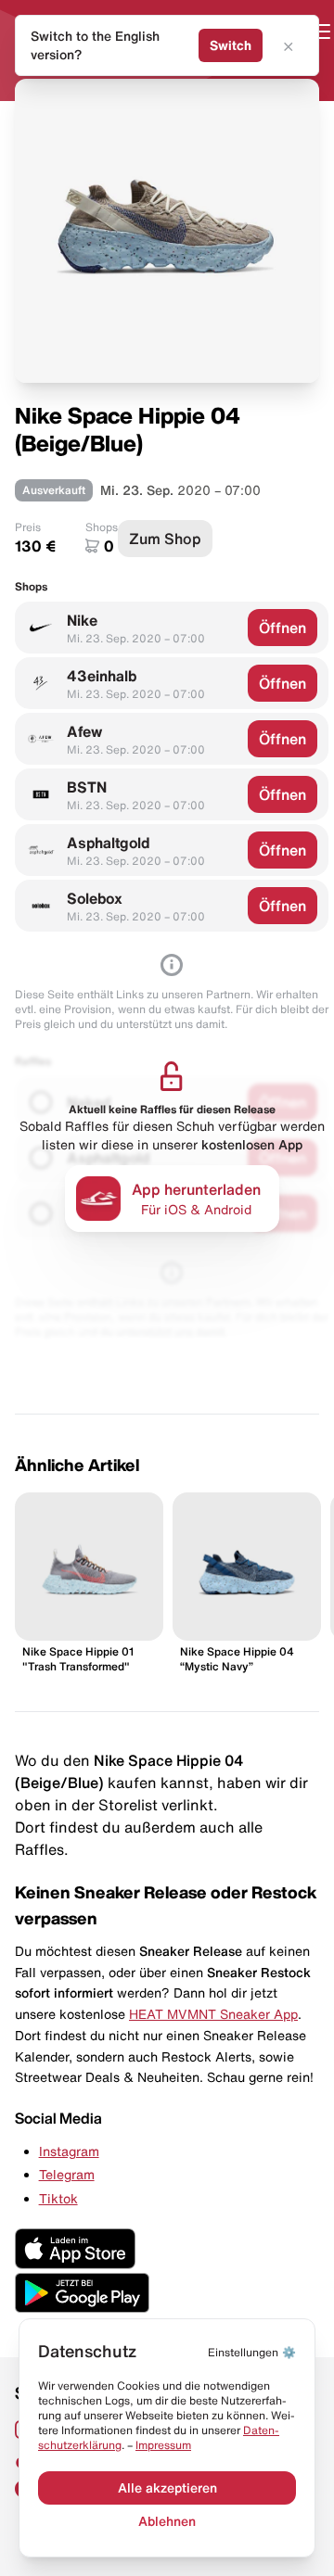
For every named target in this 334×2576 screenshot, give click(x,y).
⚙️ (252, 2352)
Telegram (67, 2175)
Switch (231, 45)
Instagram (69, 2151)
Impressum (163, 2445)
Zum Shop (165, 539)
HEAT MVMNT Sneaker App (213, 2014)
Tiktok (58, 2199)
